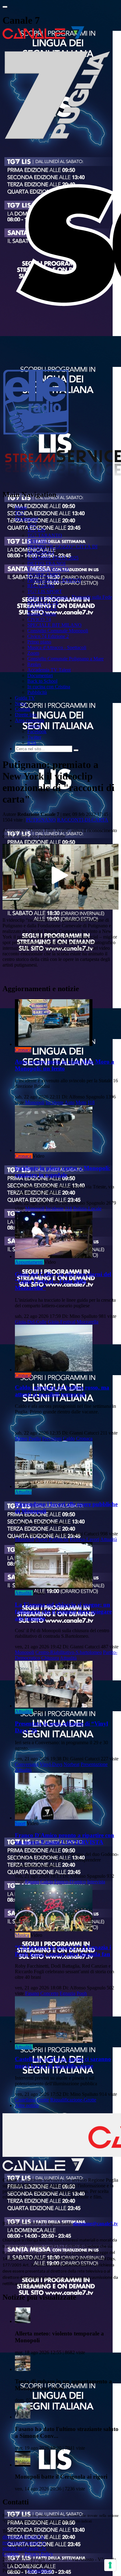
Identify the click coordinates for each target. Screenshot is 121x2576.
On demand (26, 519)
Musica (22, 1935)
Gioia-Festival (62, 1322)
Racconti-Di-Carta (83, 820)
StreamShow (40, 2571)
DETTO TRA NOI (46, 563)
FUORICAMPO (44, 575)
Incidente (55, 1102)
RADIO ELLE (42, 608)
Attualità (23, 1492)
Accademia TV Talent (49, 670)
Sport (20, 1823)
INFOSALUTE (43, 603)
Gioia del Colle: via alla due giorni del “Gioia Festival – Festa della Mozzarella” (63, 1281)
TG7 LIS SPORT (45, 591)
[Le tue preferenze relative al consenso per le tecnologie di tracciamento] (110, 2565)
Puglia (35, 1438)
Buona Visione (42, 614)
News (21, 703)
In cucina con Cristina (49, 687)
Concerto (49, 1993)
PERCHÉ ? (39, 541)
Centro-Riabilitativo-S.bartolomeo (69, 1652)
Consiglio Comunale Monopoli (58, 631)
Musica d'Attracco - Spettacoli (57, 647)
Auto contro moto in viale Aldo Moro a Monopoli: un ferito (65, 1065)
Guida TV (25, 698)
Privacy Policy (39, 2554)
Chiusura (50, 1658)
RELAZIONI (41, 586)
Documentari (40, 675)
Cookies (11, 2554)
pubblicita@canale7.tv (24, 2548)
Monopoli (35, 1102)
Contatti (23, 709)
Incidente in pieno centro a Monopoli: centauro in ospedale (63, 1171)
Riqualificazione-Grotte (73, 2100)
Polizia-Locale (87, 1208)
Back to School (42, 681)
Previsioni (52, 1438)
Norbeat (72, 1764)
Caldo (69, 1438)
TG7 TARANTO (45, 535)
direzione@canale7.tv (95, 2224)
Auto (69, 1102)
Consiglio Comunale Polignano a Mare (65, 659)
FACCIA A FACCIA (48, 569)
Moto (81, 1102)
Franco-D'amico (70, 1882)
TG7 (20, 513)
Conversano (27, 1764)
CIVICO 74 (39, 619)
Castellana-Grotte (32, 2100)
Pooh (82, 1993)
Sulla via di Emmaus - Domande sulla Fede (70, 597)
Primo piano (39, 642)
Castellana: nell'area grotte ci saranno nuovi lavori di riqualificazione (63, 2062)
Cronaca (23, 1050)
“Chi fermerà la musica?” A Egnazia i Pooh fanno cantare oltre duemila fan (63, 1951)
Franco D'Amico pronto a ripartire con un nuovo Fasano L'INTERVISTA (65, 1839)
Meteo (21, 1438)
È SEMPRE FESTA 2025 (53, 558)
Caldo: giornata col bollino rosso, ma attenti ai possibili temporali (62, 1391)
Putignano (41, 820)
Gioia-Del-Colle (31, 1322)
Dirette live (26, 715)
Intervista (96, 1882)
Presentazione (94, 1764)
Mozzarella (87, 1322)
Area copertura (29, 720)
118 (91, 1102)
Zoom (33, 653)
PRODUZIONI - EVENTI (54, 580)
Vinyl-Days (51, 1764)
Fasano (32, 1882)
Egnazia (67, 1993)
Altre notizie (27, 2105)
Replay (34, 664)
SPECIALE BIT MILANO (54, 625)
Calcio (47, 1882)
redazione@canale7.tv (24, 2543)
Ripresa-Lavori (85, 1539)
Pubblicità (37, 692)
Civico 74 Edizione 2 (48, 636)
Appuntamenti (29, 1262)
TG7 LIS (36, 530)
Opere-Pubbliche (52, 1539)
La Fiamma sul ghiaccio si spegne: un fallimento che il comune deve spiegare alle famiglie (63, 1611)
